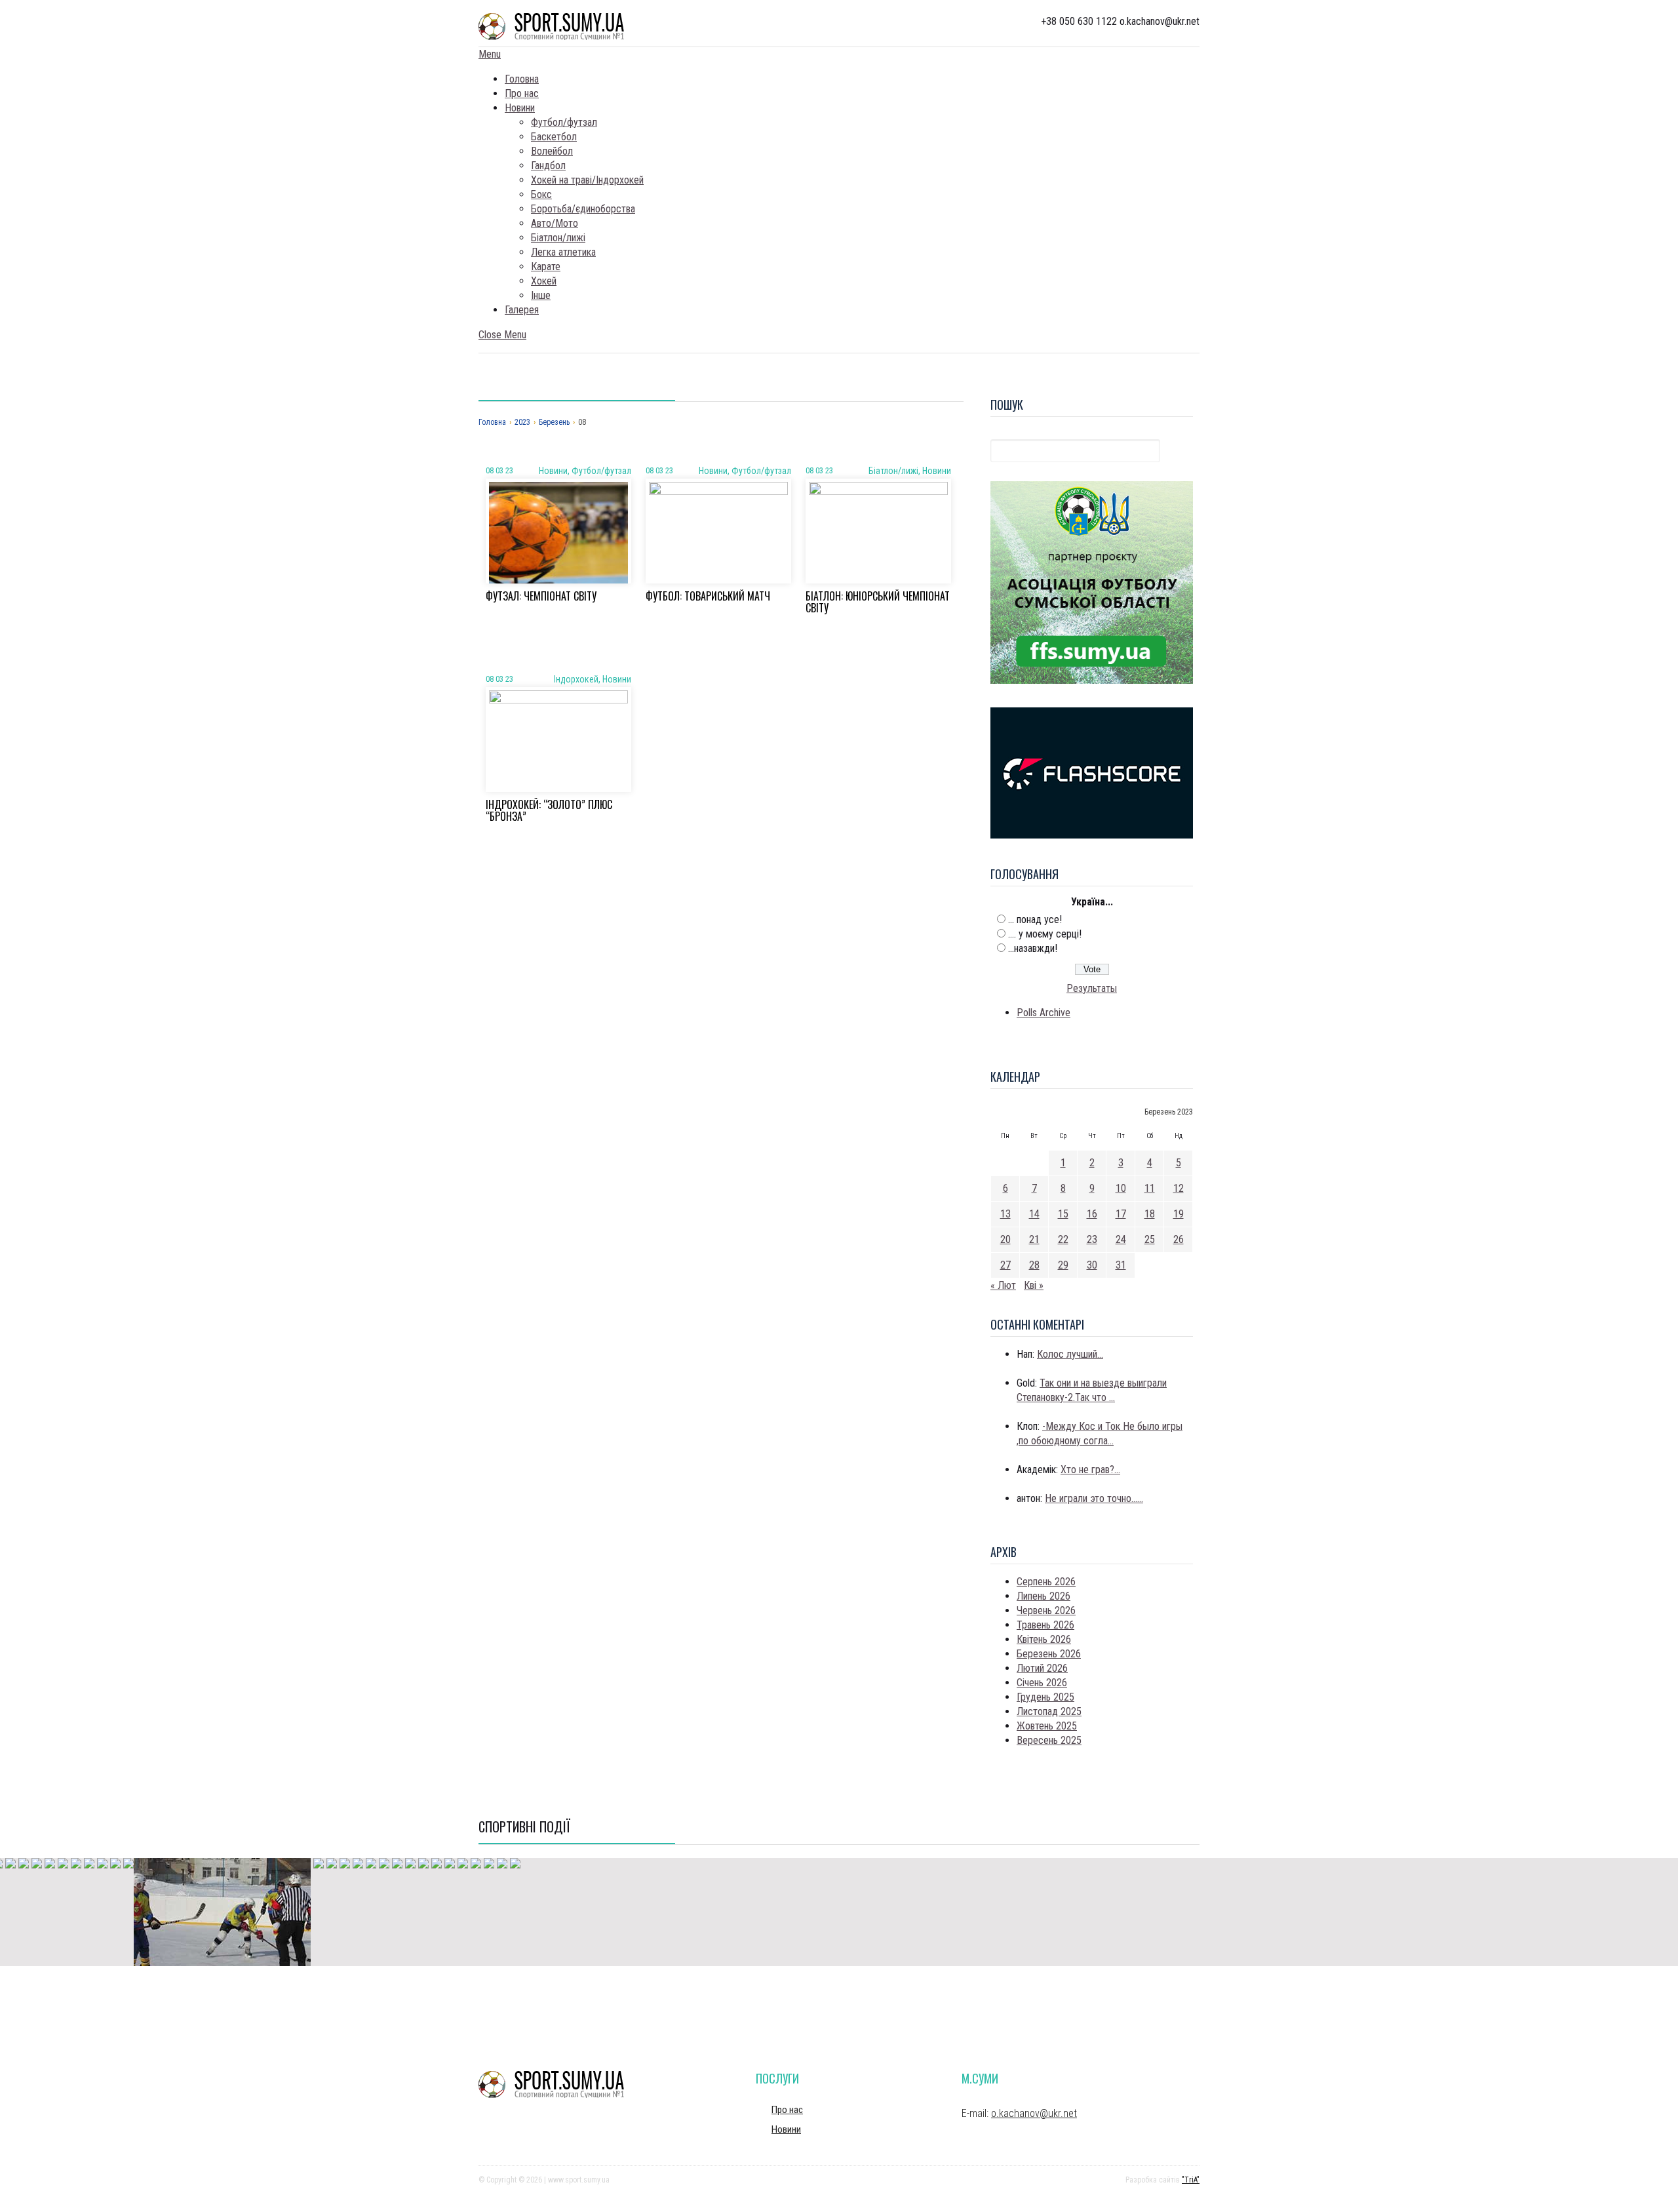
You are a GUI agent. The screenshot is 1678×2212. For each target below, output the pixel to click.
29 (1063, 1265)
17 (1121, 1214)
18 (1150, 1214)
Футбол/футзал (564, 122)
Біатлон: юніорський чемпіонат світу (878, 602)
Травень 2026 (1045, 1625)
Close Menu (502, 335)
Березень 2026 (1049, 1654)
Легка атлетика (563, 252)
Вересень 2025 (1049, 1740)
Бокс (541, 194)
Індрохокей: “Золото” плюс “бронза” (549, 810)
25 (1150, 1239)
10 (1121, 1188)
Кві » (1034, 1285)
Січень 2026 (1042, 1683)
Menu (490, 54)
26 (1179, 1239)
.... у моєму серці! (1045, 934)
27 (1005, 1265)
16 (1092, 1214)
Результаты (1092, 988)
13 (1005, 1214)
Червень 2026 (1046, 1610)
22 (1063, 1239)
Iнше (541, 295)
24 (1121, 1239)
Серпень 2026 (1046, 1582)
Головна (522, 79)
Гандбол (548, 166)
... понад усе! (1035, 919)
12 (1179, 1188)
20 (1005, 1239)
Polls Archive (1044, 1013)
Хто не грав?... (1090, 1470)
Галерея (522, 310)
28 (1034, 1265)
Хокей (544, 281)
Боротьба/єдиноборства (583, 209)
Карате (546, 267)
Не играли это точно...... (1094, 1498)
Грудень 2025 (1045, 1697)
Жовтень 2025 (1047, 1726)
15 (1063, 1214)
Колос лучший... (1070, 1354)
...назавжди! (1033, 948)
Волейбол (552, 151)
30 (1092, 1265)
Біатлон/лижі (558, 238)
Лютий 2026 (1042, 1668)
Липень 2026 (1044, 1596)
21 (1034, 1239)
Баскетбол (554, 137)
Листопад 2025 (1049, 1711)
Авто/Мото (555, 223)
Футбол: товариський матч (708, 596)
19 (1179, 1214)
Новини (520, 108)
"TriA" (1191, 2180)
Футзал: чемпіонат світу (541, 596)
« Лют (1003, 1285)
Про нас (522, 93)
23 (1092, 1239)
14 (1034, 1214)
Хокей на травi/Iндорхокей (587, 180)
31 (1121, 1265)
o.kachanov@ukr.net (1034, 2113)
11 (1150, 1188)
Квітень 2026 (1044, 1639)
